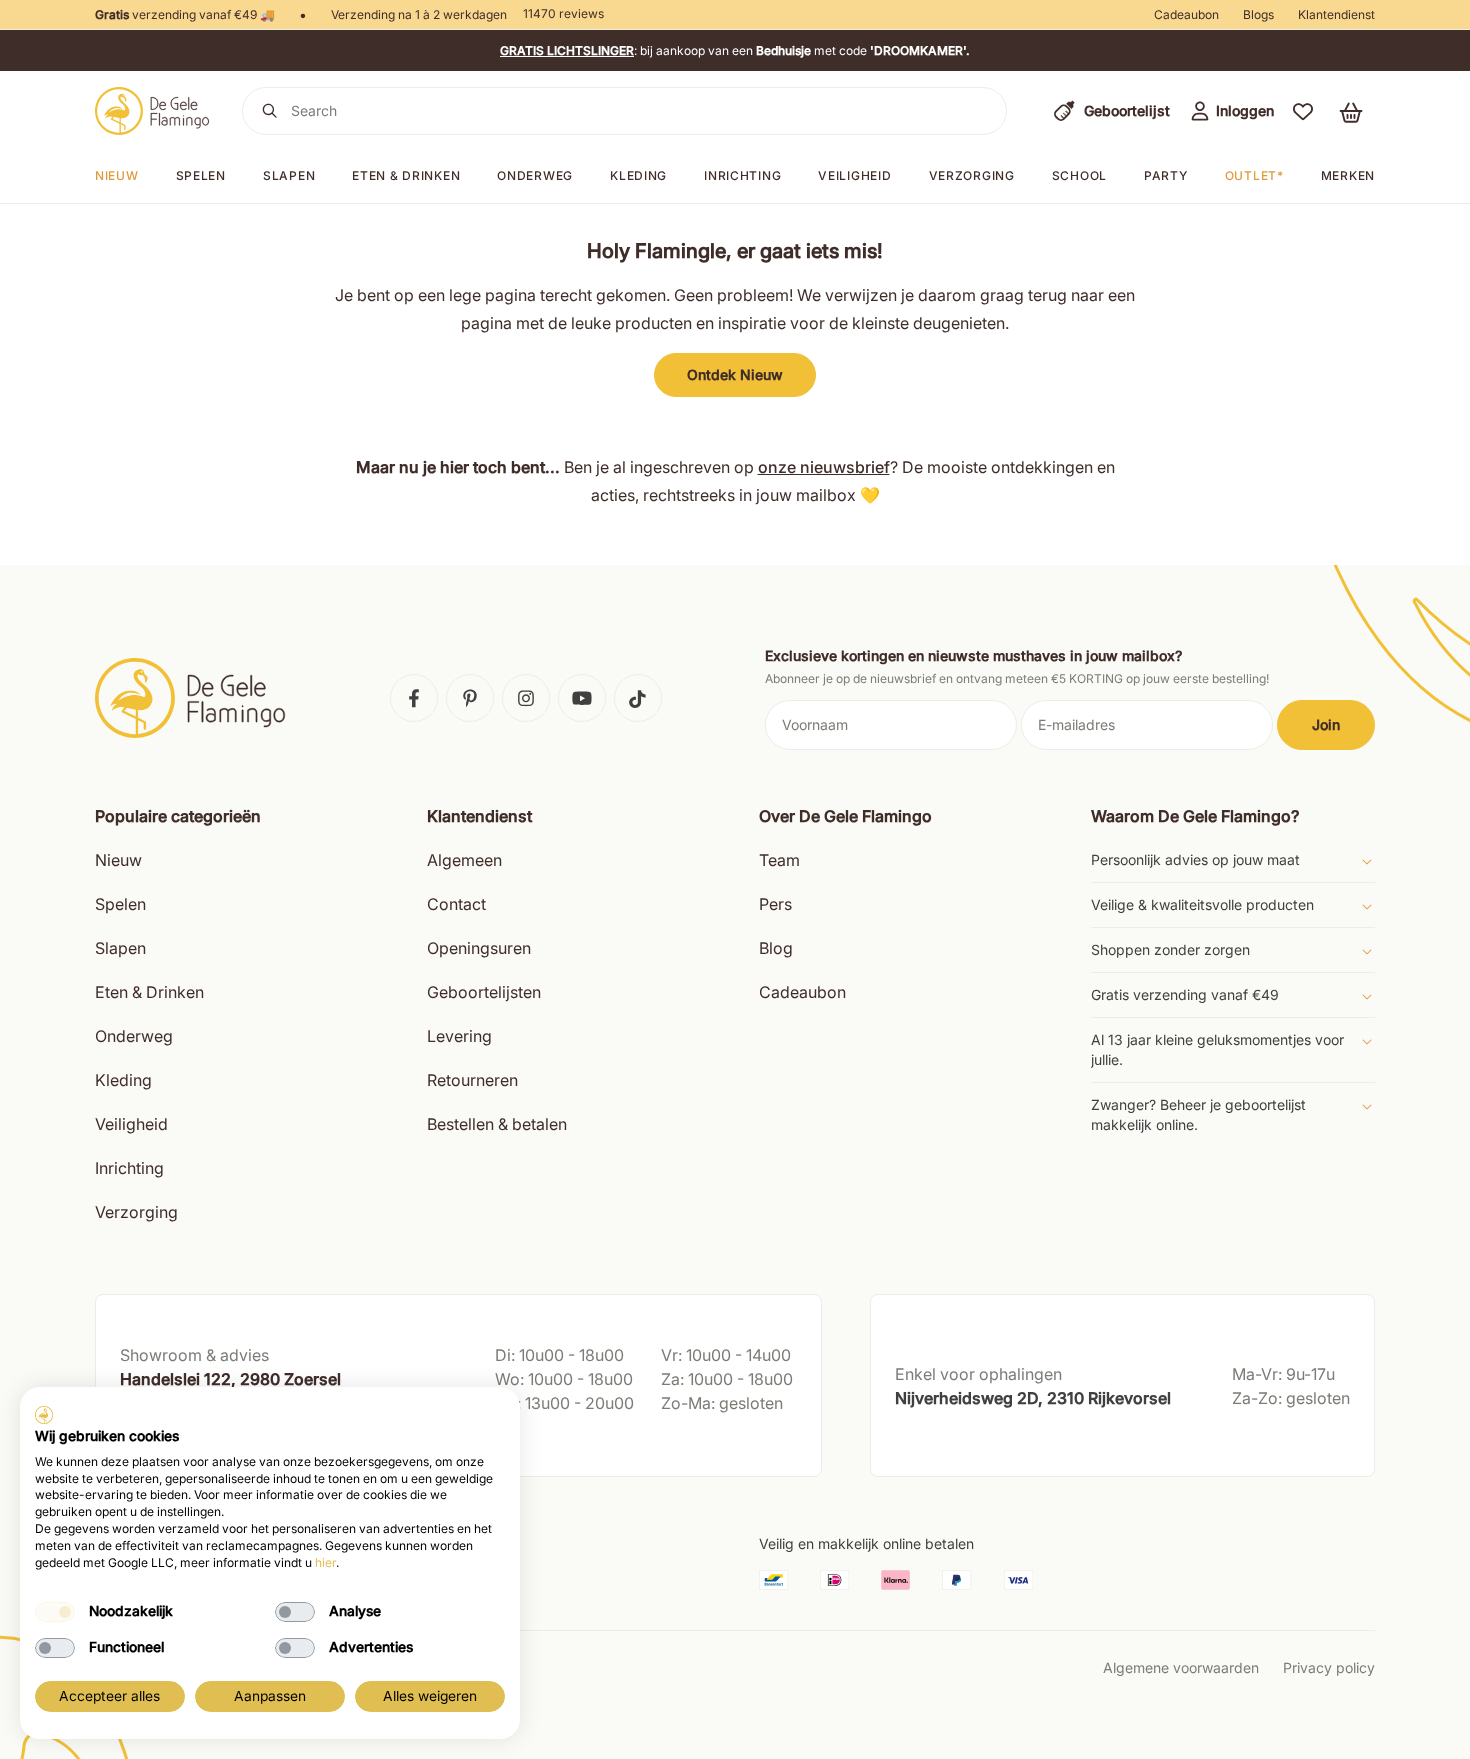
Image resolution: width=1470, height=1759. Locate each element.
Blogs (1258, 14)
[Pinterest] (470, 698)
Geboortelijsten (484, 992)
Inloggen (1245, 110)
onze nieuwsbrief (824, 467)
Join (1326, 724)
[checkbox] (55, 1612)
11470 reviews (563, 13)
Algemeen (464, 860)
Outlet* (1254, 175)
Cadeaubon (1186, 14)
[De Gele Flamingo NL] (152, 111)
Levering (459, 1036)
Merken (1348, 175)
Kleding (638, 175)
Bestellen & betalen (497, 1124)
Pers (775, 904)
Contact (456, 904)
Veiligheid (854, 175)
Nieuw (117, 175)
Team (779, 860)
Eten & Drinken (149, 992)
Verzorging (972, 175)
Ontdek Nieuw (735, 374)
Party (1166, 175)
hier (325, 1562)
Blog (776, 948)
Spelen (201, 175)
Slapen (289, 175)
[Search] (270, 111)
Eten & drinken (406, 175)
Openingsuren (479, 948)
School (1079, 175)
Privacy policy (1329, 1667)
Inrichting (742, 175)
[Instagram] (526, 698)
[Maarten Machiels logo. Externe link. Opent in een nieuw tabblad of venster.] (44, 1415)
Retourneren (472, 1080)
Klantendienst (1336, 14)
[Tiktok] (638, 698)
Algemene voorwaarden (1181, 1667)
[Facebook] (414, 698)
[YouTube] (582, 698)
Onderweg (535, 175)
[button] (1303, 111)
